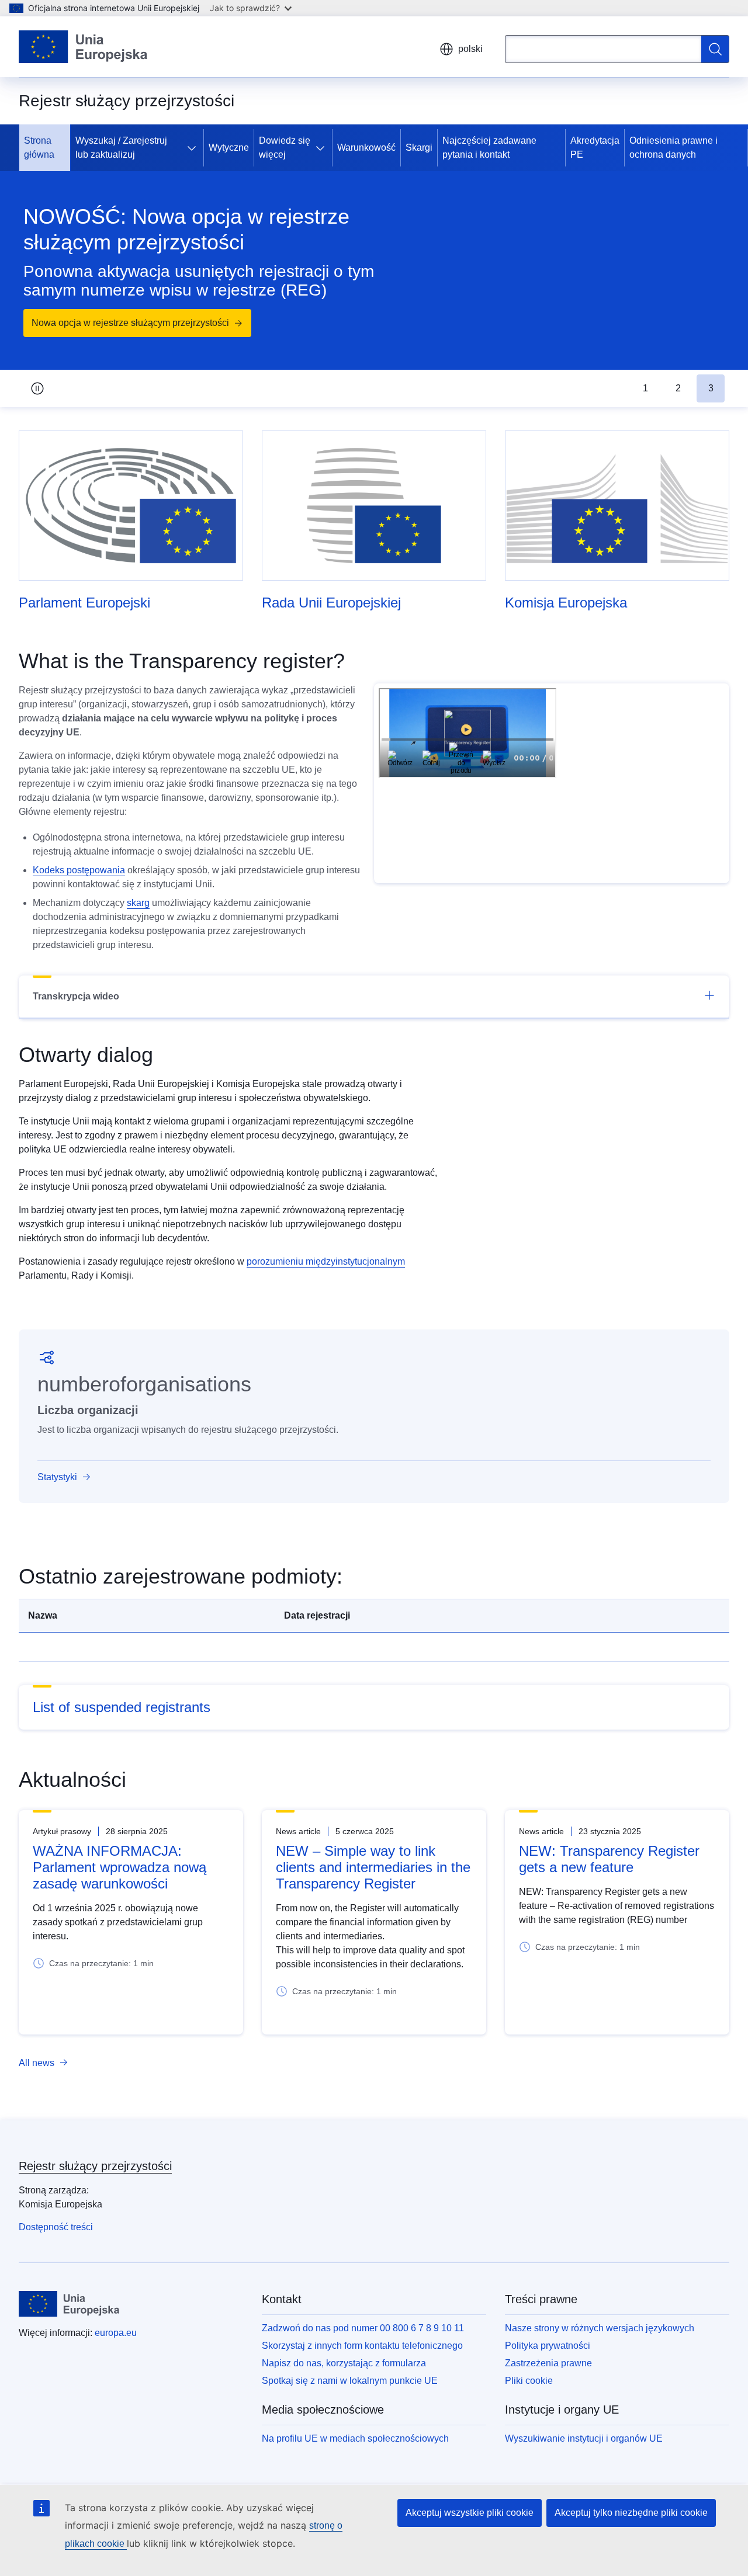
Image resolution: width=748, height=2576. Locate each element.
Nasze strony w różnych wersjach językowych (600, 2328)
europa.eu (116, 2333)
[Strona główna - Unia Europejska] (83, 47)
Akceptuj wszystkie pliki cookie (470, 2513)
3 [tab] (711, 388)
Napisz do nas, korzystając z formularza (344, 2363)
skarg (138, 903)
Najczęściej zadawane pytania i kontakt (489, 147)
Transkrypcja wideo (76, 996)
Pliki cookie (529, 2381)
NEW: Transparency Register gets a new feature (609, 1859)
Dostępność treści (56, 2227)
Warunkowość (366, 147)
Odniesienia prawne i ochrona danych (673, 147)
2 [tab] (678, 388)
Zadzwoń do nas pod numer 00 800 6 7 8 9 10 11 (363, 2328)
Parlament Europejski (84, 603)
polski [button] (470, 49)
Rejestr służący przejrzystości (95, 2166)
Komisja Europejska (566, 603)
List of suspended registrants (122, 1707)
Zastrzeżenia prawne (548, 2363)
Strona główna (39, 147)
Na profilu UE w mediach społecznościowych (355, 2438)
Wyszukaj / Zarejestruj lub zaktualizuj (121, 147)
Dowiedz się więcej (285, 147)
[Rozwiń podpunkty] (194, 148)
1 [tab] (645, 388)
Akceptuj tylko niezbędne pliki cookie (631, 2513)
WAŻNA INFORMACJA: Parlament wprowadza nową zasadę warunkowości (120, 1867)
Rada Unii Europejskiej (331, 603)
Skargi (419, 147)
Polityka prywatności (548, 2346)
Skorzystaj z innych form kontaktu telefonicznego (362, 2346)
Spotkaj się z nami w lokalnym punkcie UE (350, 2381)
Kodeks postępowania (79, 870)
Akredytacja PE (595, 147)
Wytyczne (229, 147)
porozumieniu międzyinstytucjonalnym (326, 1261)
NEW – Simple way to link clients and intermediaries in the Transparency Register (373, 1867)
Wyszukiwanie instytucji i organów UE (584, 2438)
